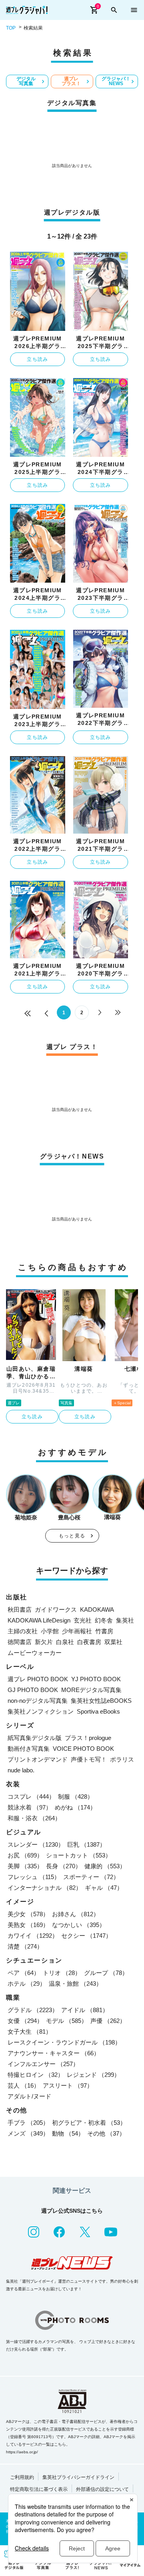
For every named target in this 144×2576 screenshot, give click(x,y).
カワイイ (33, 1936)
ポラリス (122, 1759)
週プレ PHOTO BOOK (38, 1679)
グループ (106, 1973)
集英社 (125, 1620)
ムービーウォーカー (35, 1653)
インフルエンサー (43, 2064)
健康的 (105, 1866)
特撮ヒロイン (36, 2075)
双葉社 (113, 1642)
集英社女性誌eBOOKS (101, 1701)
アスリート (68, 2085)
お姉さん (76, 1914)
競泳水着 (30, 1807)
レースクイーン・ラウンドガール (64, 2042)
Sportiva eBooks (98, 1711)
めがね (75, 1807)
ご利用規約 (22, 2477)
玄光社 (83, 1620)
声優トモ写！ (89, 1759)
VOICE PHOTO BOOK (83, 1749)
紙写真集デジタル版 (35, 1738)
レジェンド (93, 2075)
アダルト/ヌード (29, 2096)
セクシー (86, 1936)
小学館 (50, 1631)
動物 (68, 2133)
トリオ (62, 1973)
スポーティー (91, 1877)
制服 (76, 1797)
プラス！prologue (88, 1738)
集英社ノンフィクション (41, 1711)
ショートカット (79, 1855)
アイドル (85, 2010)
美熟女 (28, 1925)
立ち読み (37, 359)
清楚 (25, 1946)
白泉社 (65, 1642)
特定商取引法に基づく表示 (39, 2489)
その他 (106, 2133)
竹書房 (104, 1631)
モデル (67, 2021)
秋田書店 (20, 1610)
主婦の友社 (23, 1631)
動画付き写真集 (29, 1749)
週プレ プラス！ (71, 81)
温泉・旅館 (75, 1984)
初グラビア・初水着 (89, 2123)
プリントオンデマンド (38, 1759)
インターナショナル (45, 1888)
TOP (11, 28)
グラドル (33, 2010)
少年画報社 (77, 1631)
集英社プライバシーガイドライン (78, 2477)
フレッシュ (34, 1877)
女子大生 (30, 2032)
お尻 (25, 1855)
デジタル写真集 (26, 81)
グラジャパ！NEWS (116, 81)
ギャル (104, 1888)
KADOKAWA (97, 1610)
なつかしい (79, 1925)
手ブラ (28, 2123)
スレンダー (36, 1844)
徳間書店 (20, 1642)
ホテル (27, 1984)
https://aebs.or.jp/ (22, 2452)
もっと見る (72, 1536)
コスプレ (31, 1797)
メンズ (28, 2133)
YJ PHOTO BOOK (96, 1679)
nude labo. (21, 1770)
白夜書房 (89, 1642)
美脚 (25, 1866)
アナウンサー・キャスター (54, 2053)
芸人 (24, 2085)
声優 (108, 2021)
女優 (25, 2021)
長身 (64, 1866)
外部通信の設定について (102, 2489)
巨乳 (86, 1844)
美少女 (28, 1914)
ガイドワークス (56, 1610)
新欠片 (44, 1642)
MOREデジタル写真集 (91, 1690)
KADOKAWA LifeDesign (39, 1620)
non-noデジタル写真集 (38, 1701)
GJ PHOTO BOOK (33, 1690)
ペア (24, 1973)
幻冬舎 (104, 1620)
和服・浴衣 (34, 1818)
